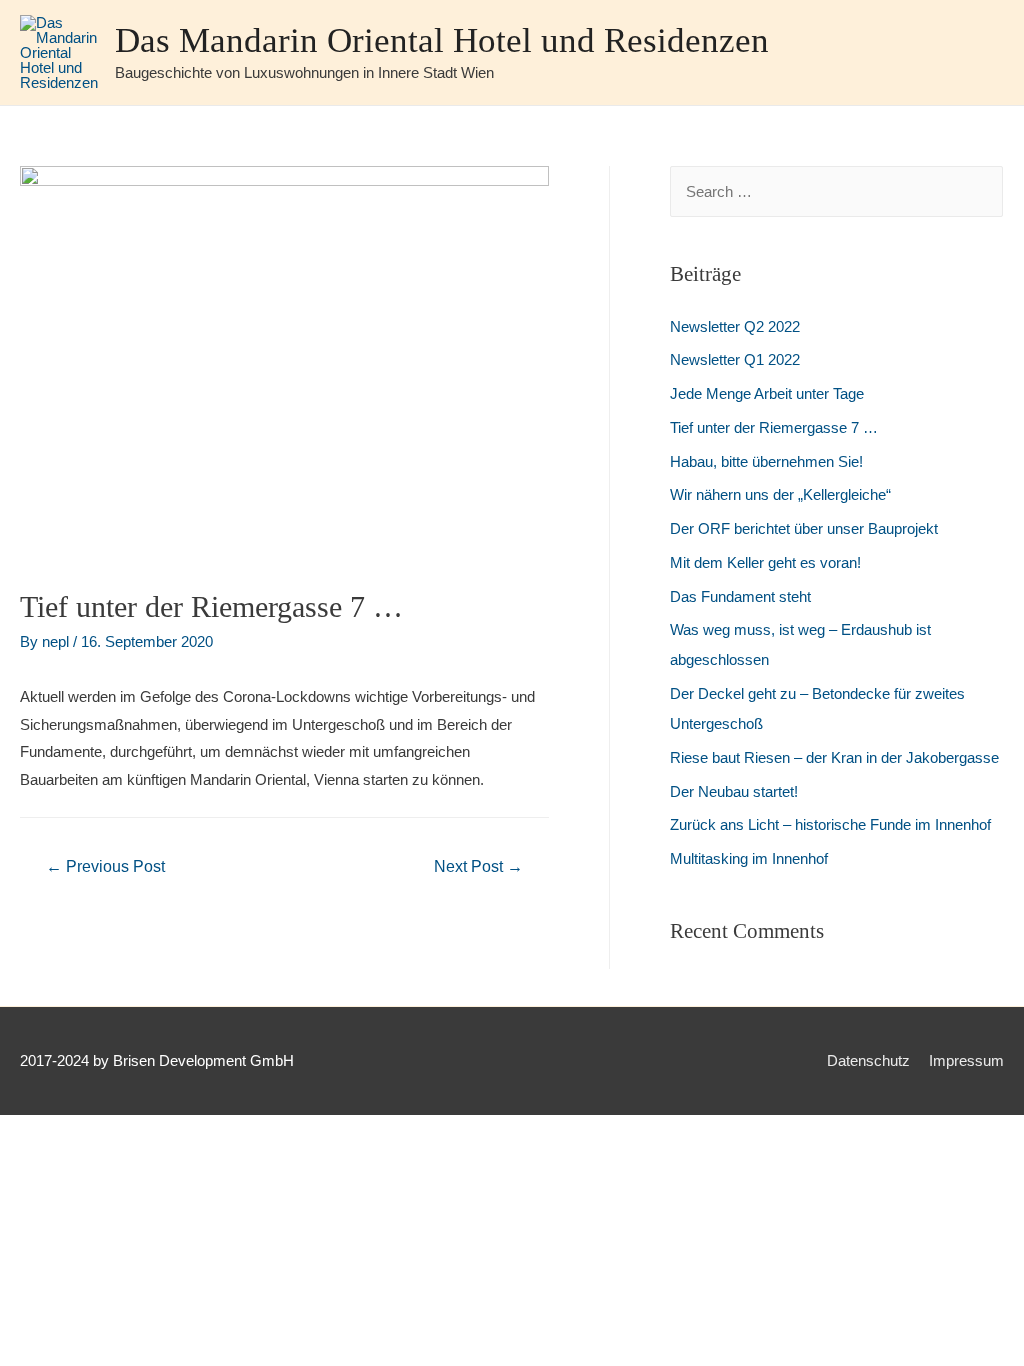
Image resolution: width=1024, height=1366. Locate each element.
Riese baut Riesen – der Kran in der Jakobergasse (834, 757)
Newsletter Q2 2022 (735, 326)
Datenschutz (868, 1060)
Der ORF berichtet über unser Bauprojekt (804, 528)
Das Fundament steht (740, 596)
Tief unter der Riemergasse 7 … (774, 427)
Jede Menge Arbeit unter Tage (767, 393)
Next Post (478, 866)
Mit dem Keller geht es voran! (765, 562)
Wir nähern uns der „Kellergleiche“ (780, 494)
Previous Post (105, 866)
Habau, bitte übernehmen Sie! (766, 461)
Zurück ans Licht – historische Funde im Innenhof (830, 824)
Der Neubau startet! (734, 791)
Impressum (966, 1060)
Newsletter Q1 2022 (735, 359)
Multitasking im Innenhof (749, 858)
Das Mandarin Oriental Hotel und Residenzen (442, 40)
